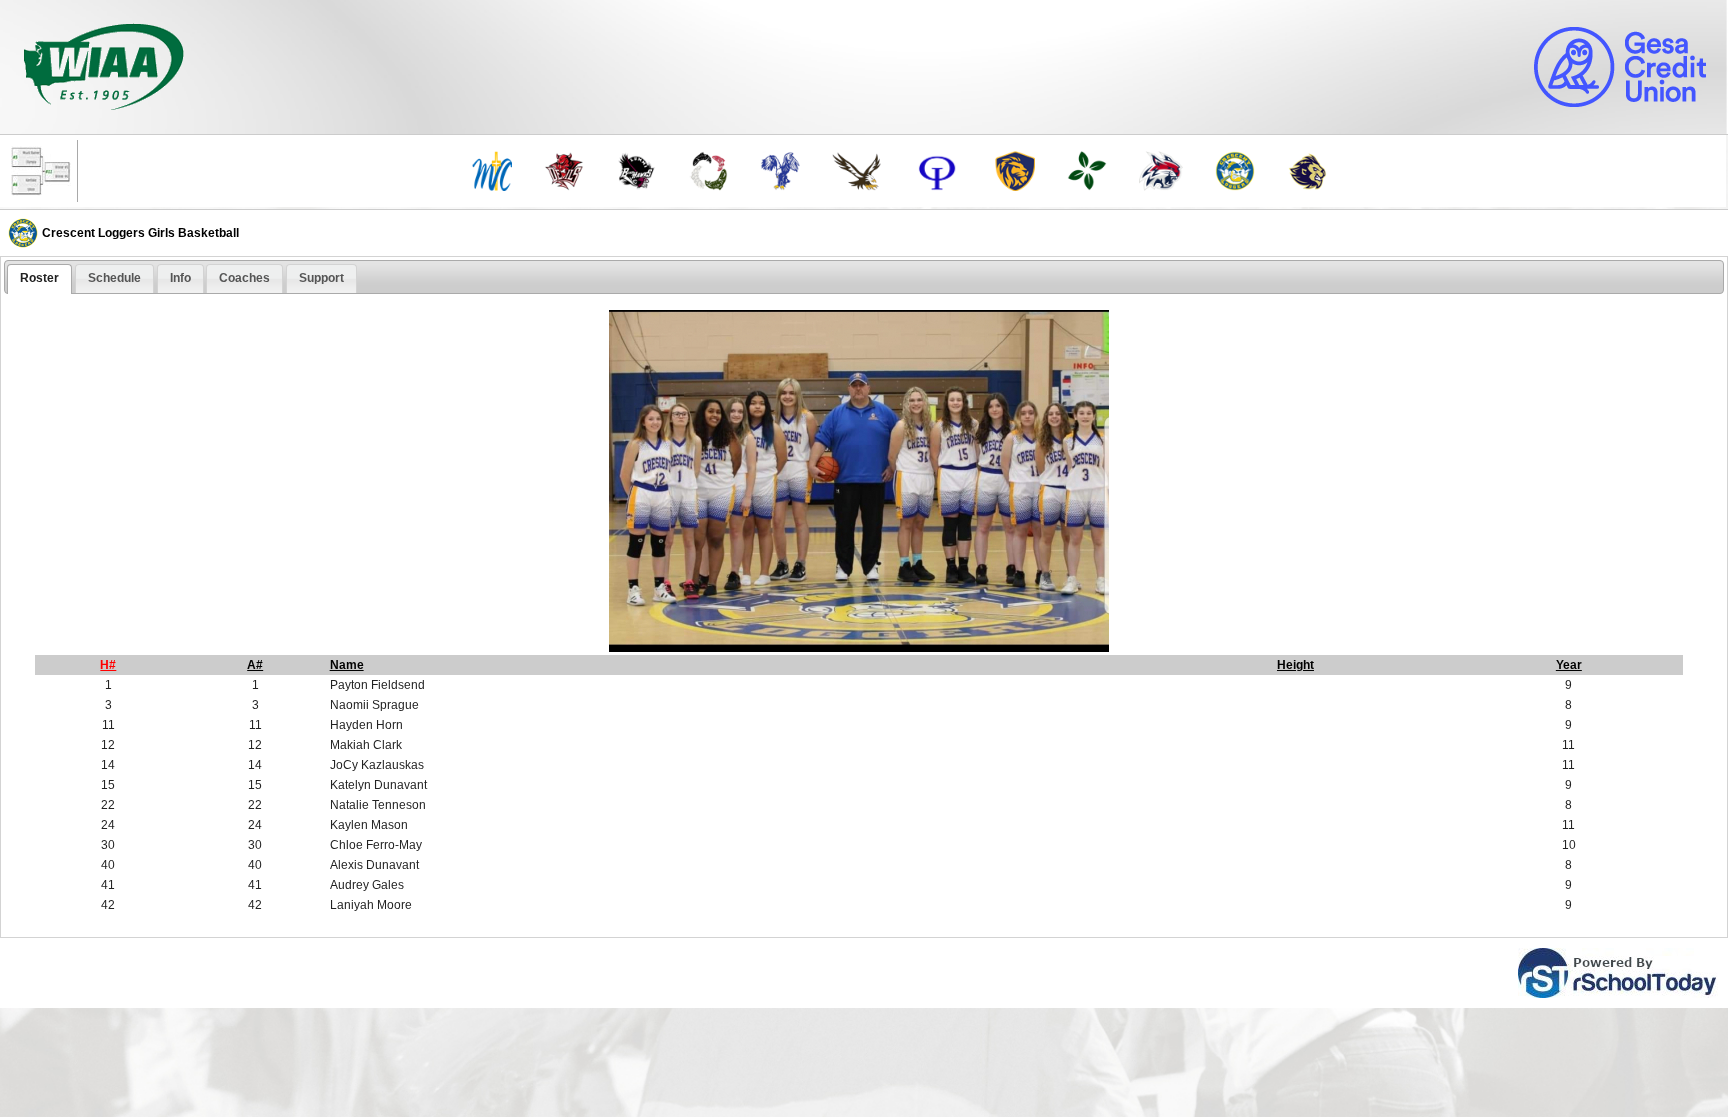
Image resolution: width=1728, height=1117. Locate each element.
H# (108, 665)
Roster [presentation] (39, 278)
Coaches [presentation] (244, 278)
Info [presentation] (180, 278)
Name (347, 665)
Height (1295, 665)
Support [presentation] (321, 278)
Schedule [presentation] (114, 278)
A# (255, 665)
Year (1569, 665)
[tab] (39, 279)
